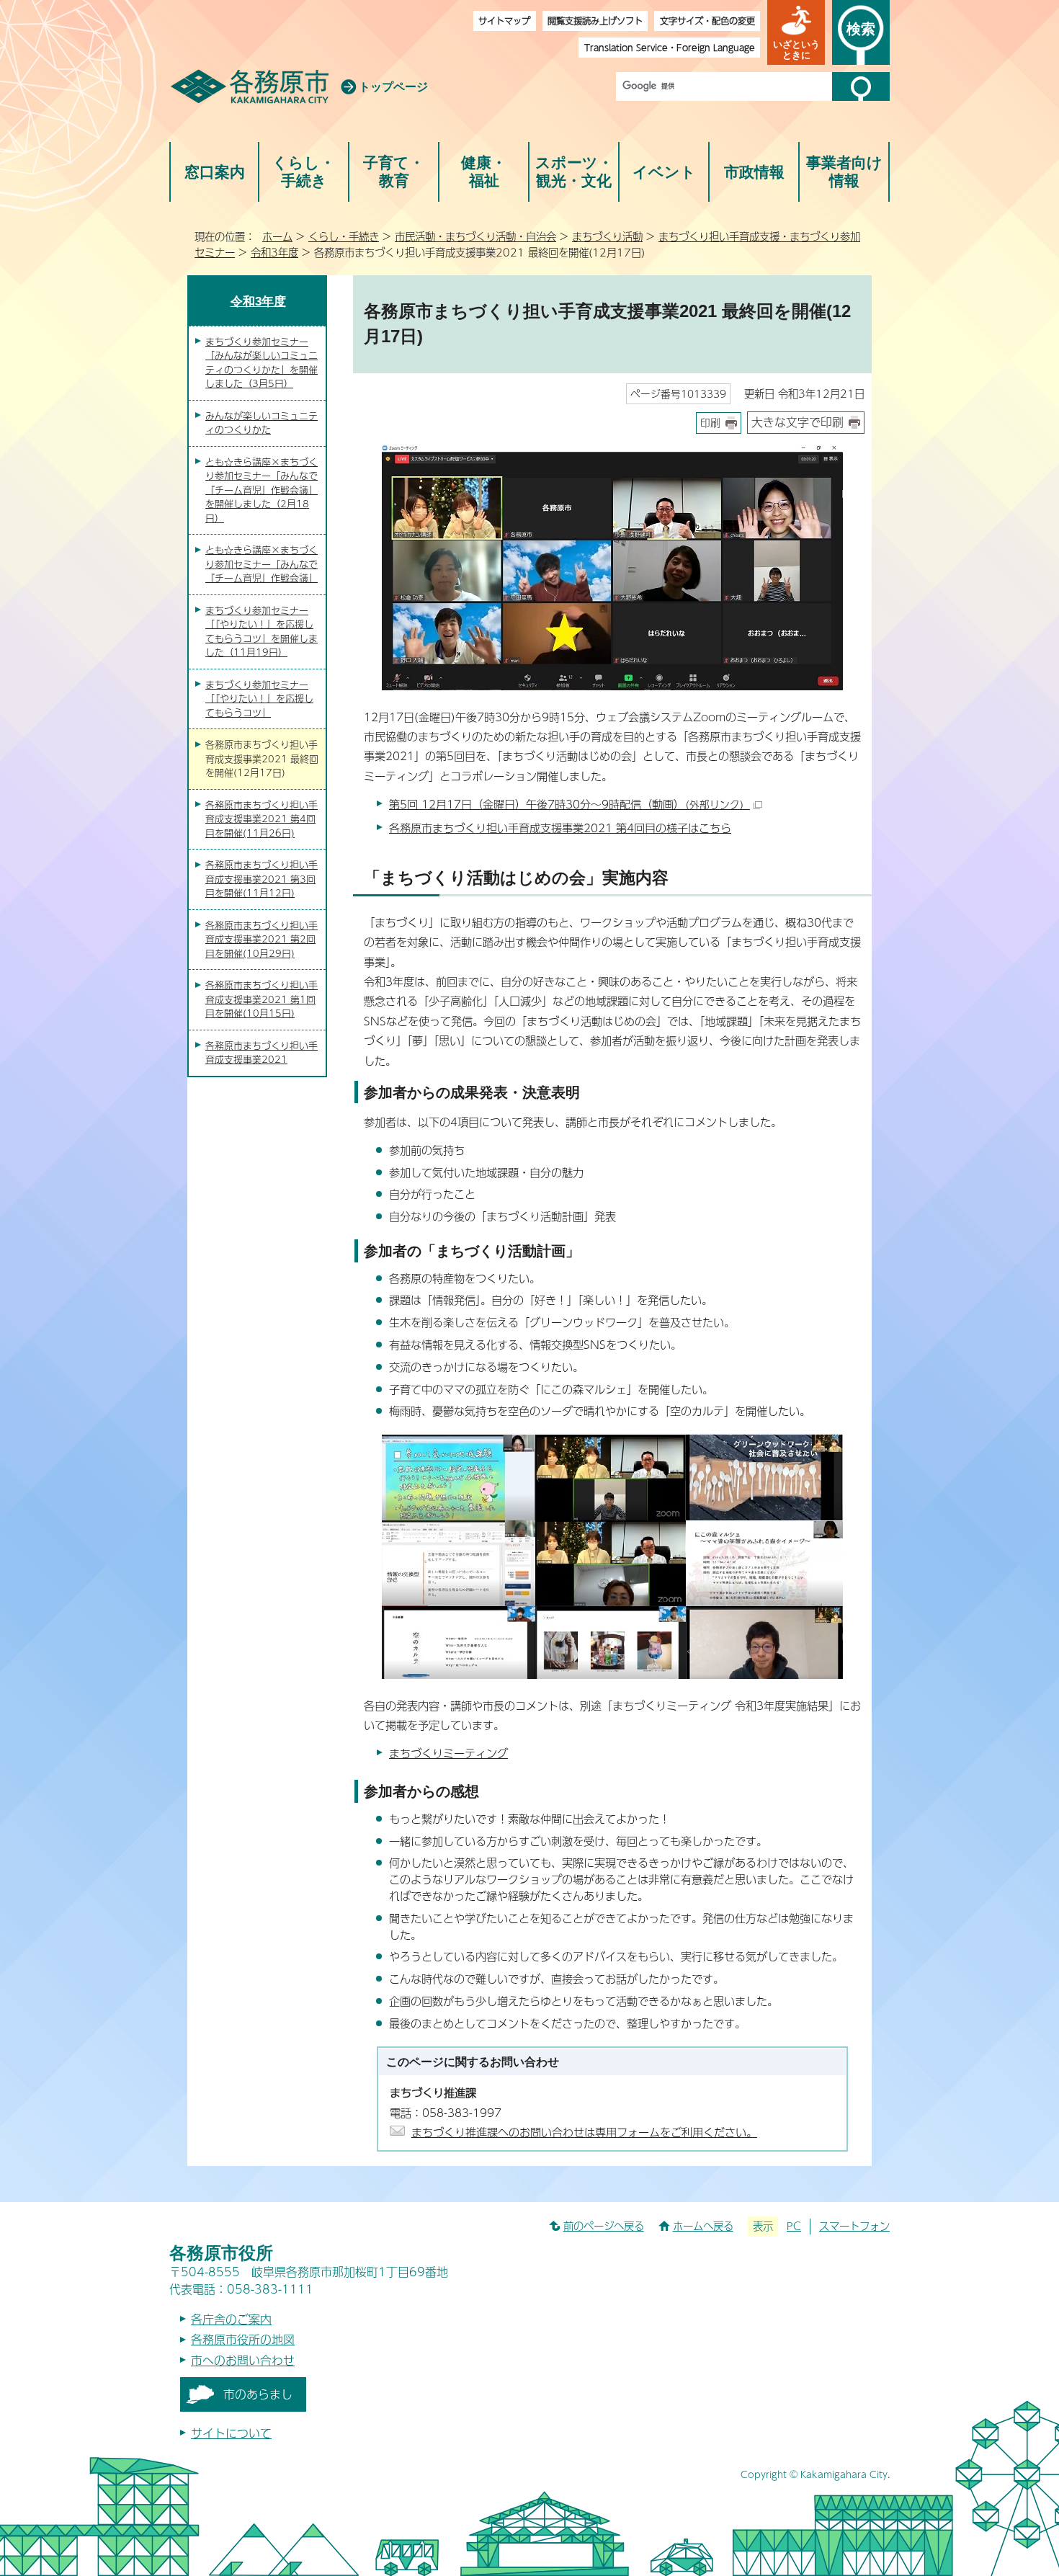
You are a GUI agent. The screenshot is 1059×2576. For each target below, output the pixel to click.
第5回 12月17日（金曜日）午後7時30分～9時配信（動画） (569, 804)
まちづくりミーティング (448, 1753)
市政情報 (754, 172)
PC (794, 2226)
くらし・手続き (304, 172)
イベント (664, 172)
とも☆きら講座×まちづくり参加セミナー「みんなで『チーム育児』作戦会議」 (262, 564)
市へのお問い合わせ (243, 2360)
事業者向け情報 (844, 172)
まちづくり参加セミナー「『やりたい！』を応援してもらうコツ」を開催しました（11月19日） (262, 632)
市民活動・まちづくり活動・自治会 (475, 236)
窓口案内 (215, 172)
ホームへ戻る (703, 2226)
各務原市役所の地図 (243, 2339)
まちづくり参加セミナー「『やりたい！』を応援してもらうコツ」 (259, 699)
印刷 (710, 423)
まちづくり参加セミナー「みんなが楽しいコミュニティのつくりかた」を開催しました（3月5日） (262, 363)
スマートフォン (854, 2226)
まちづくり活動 (607, 236)
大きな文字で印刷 (797, 422)
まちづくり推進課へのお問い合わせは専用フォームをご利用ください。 (584, 2132)
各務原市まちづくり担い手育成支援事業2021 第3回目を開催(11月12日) (262, 879)
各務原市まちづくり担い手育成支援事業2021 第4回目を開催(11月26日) (262, 819)
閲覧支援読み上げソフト (595, 21)
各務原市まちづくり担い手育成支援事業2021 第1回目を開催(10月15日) (262, 999)
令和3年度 (274, 252)
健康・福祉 (484, 172)
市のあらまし (258, 2394)
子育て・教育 (394, 172)
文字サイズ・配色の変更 (707, 21)
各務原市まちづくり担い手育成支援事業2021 (262, 1053)
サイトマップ (504, 21)
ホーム (277, 236)
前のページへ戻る (604, 2226)
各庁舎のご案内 (231, 2319)
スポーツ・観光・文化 (574, 172)
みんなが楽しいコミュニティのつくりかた (262, 423)
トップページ (393, 87)
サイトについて (231, 2433)
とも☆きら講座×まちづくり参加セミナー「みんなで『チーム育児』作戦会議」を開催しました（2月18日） (262, 490)
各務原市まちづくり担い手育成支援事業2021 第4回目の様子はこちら (560, 828)
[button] (796, 32)
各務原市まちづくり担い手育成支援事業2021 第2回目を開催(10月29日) (262, 939)
